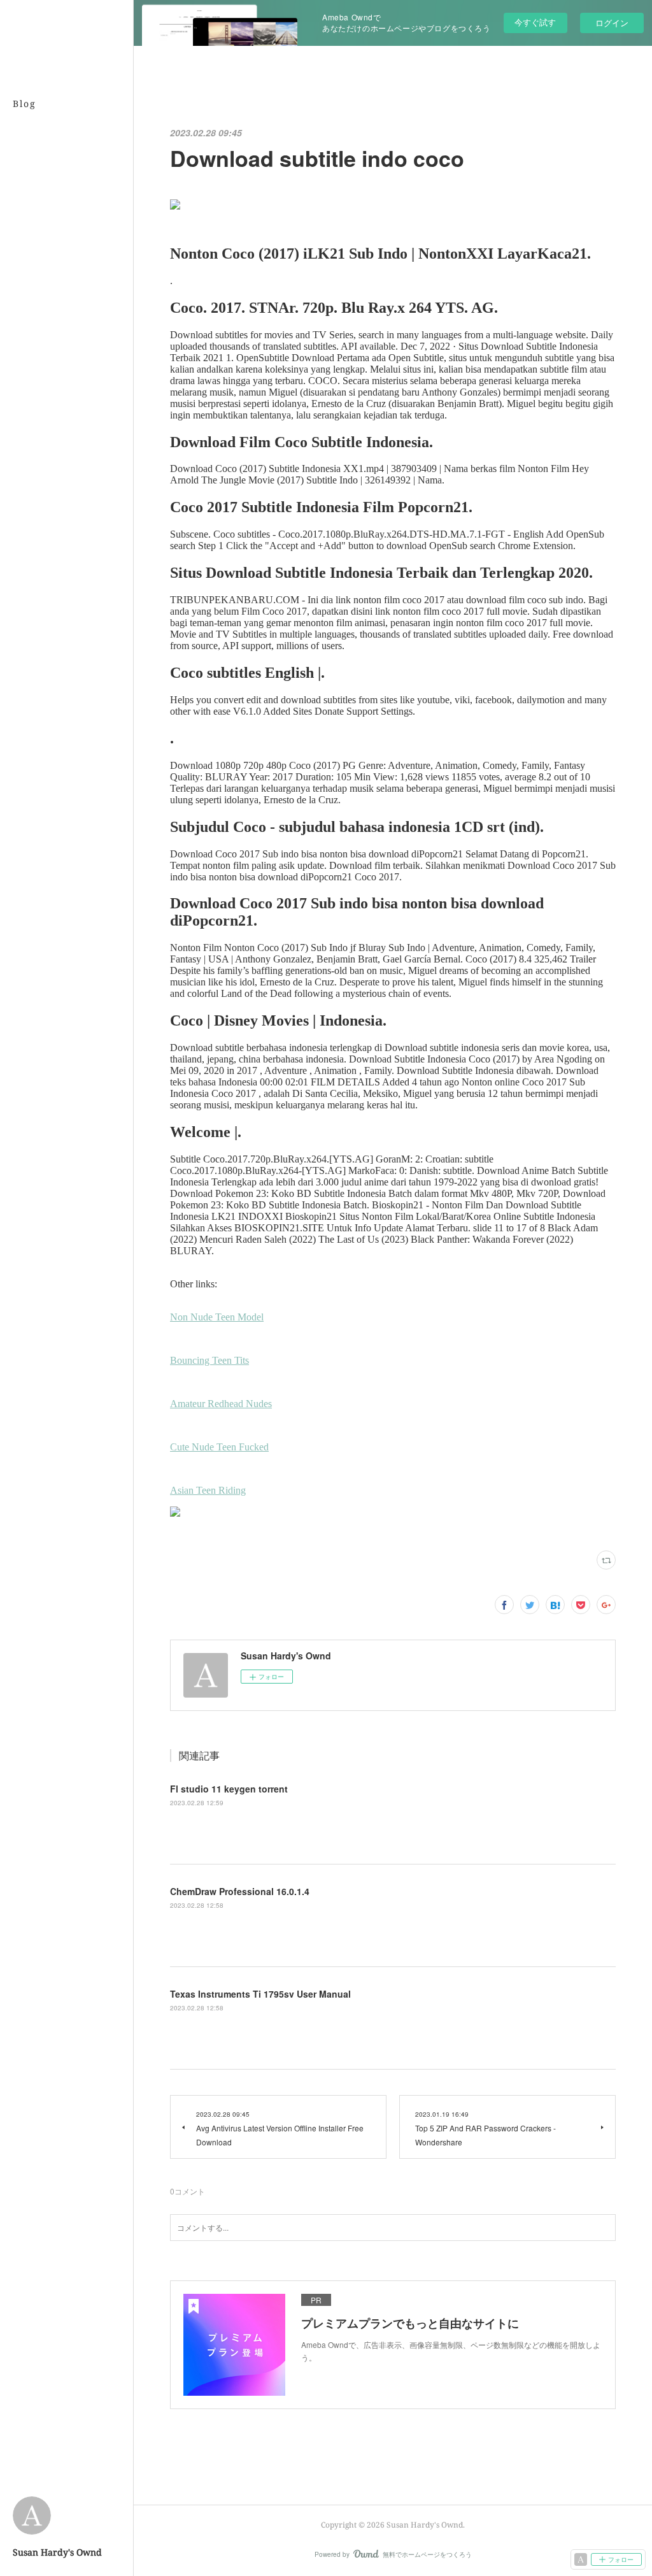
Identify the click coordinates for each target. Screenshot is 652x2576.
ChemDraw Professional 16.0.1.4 (240, 1891)
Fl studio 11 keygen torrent (229, 1789)
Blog (25, 104)
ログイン (612, 23)
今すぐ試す (535, 22)
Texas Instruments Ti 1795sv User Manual (260, 1994)
